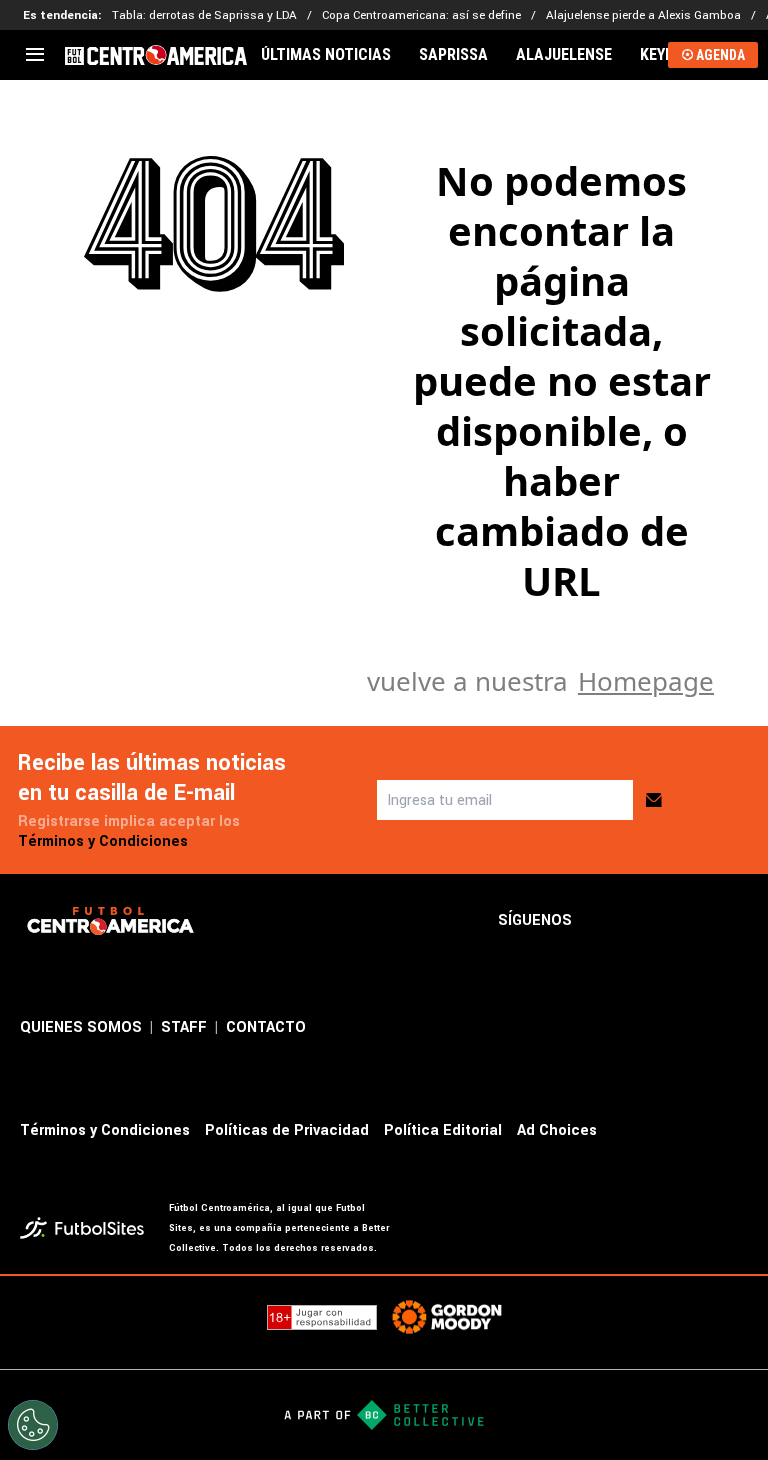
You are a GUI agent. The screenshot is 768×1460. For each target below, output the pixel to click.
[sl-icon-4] (736, 921)
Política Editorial (443, 1130)
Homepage (646, 681)
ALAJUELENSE (564, 55)
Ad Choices (557, 1130)
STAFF (184, 1027)
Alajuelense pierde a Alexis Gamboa (643, 15)
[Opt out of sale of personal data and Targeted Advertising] (33, 1425)
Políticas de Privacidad (287, 1130)
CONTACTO (266, 1027)
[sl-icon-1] (604, 921)
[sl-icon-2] (648, 921)
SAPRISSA (453, 55)
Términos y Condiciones (103, 841)
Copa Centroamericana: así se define (421, 15)
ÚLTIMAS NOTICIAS (326, 55)
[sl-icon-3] (692, 921)
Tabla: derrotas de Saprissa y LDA (204, 15)
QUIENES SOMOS (81, 1027)
